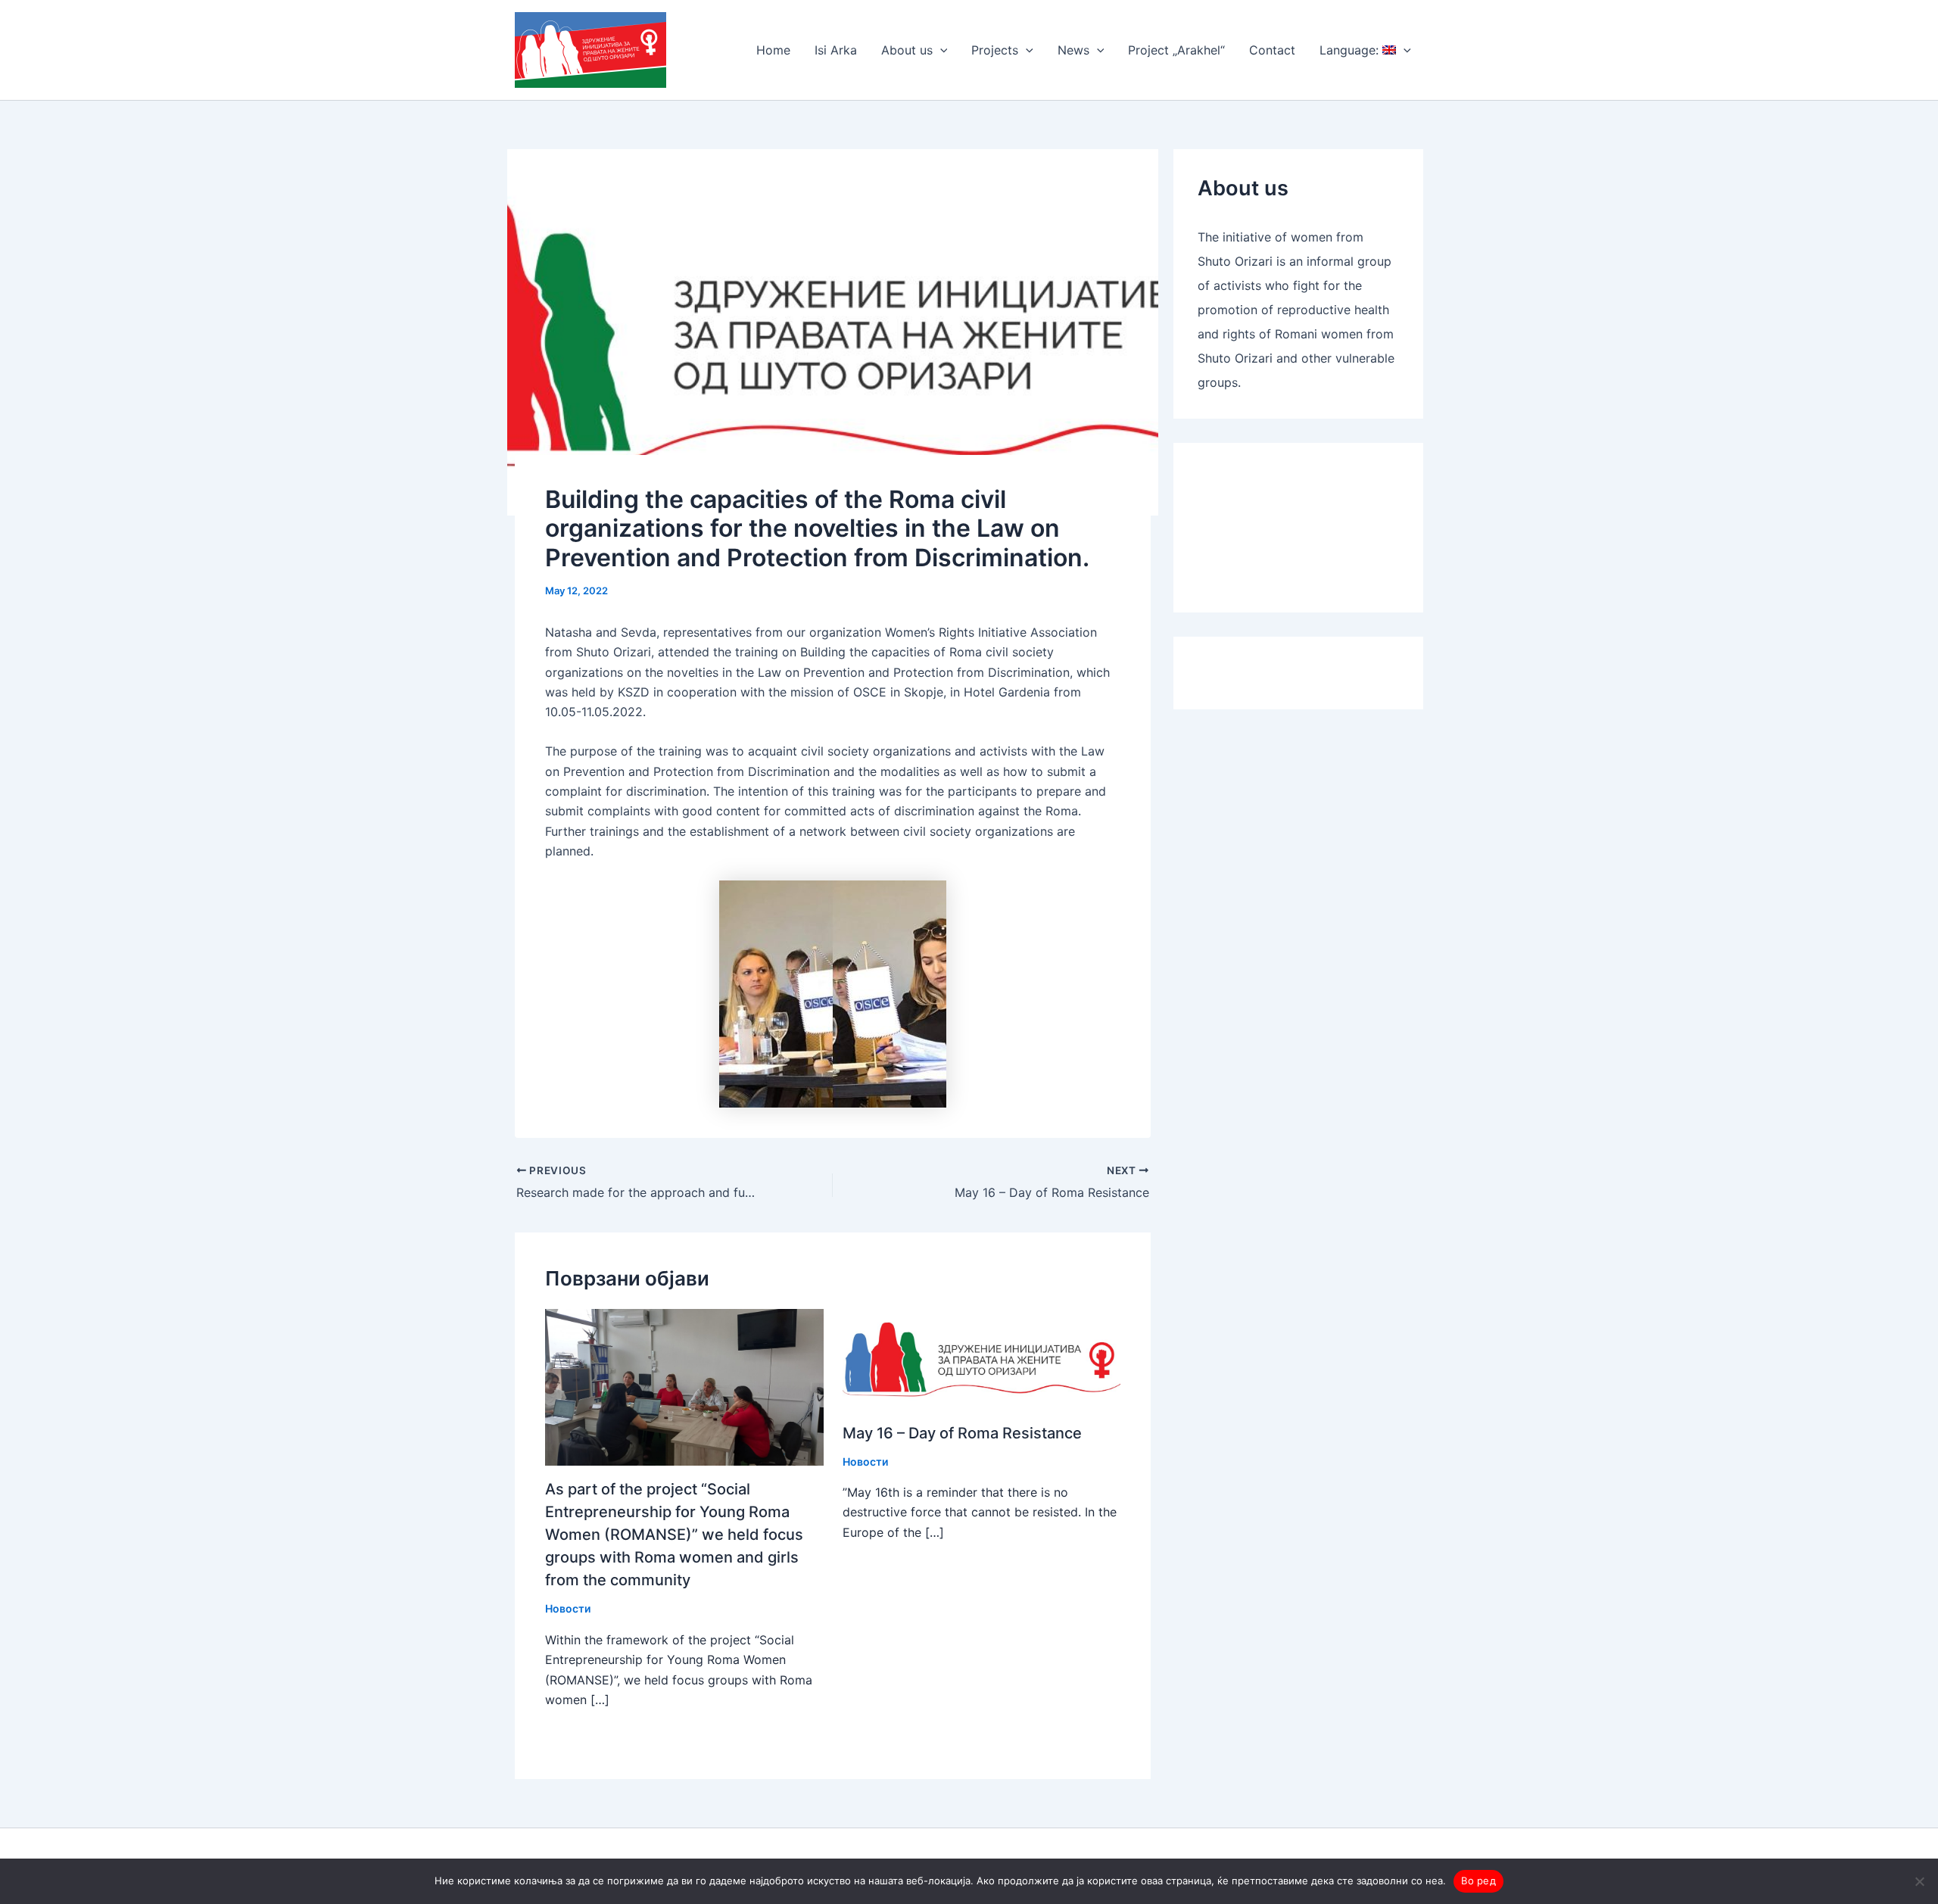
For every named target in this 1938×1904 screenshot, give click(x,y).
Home (773, 50)
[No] (1919, 1881)
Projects (995, 50)
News (1073, 50)
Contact (1272, 50)
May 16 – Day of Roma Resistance (962, 1433)
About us (907, 50)
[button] (940, 50)
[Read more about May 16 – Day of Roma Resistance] (982, 1358)
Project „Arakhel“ (1176, 50)
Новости (568, 1608)
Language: (1351, 50)
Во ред (1478, 1881)
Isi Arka (836, 50)
